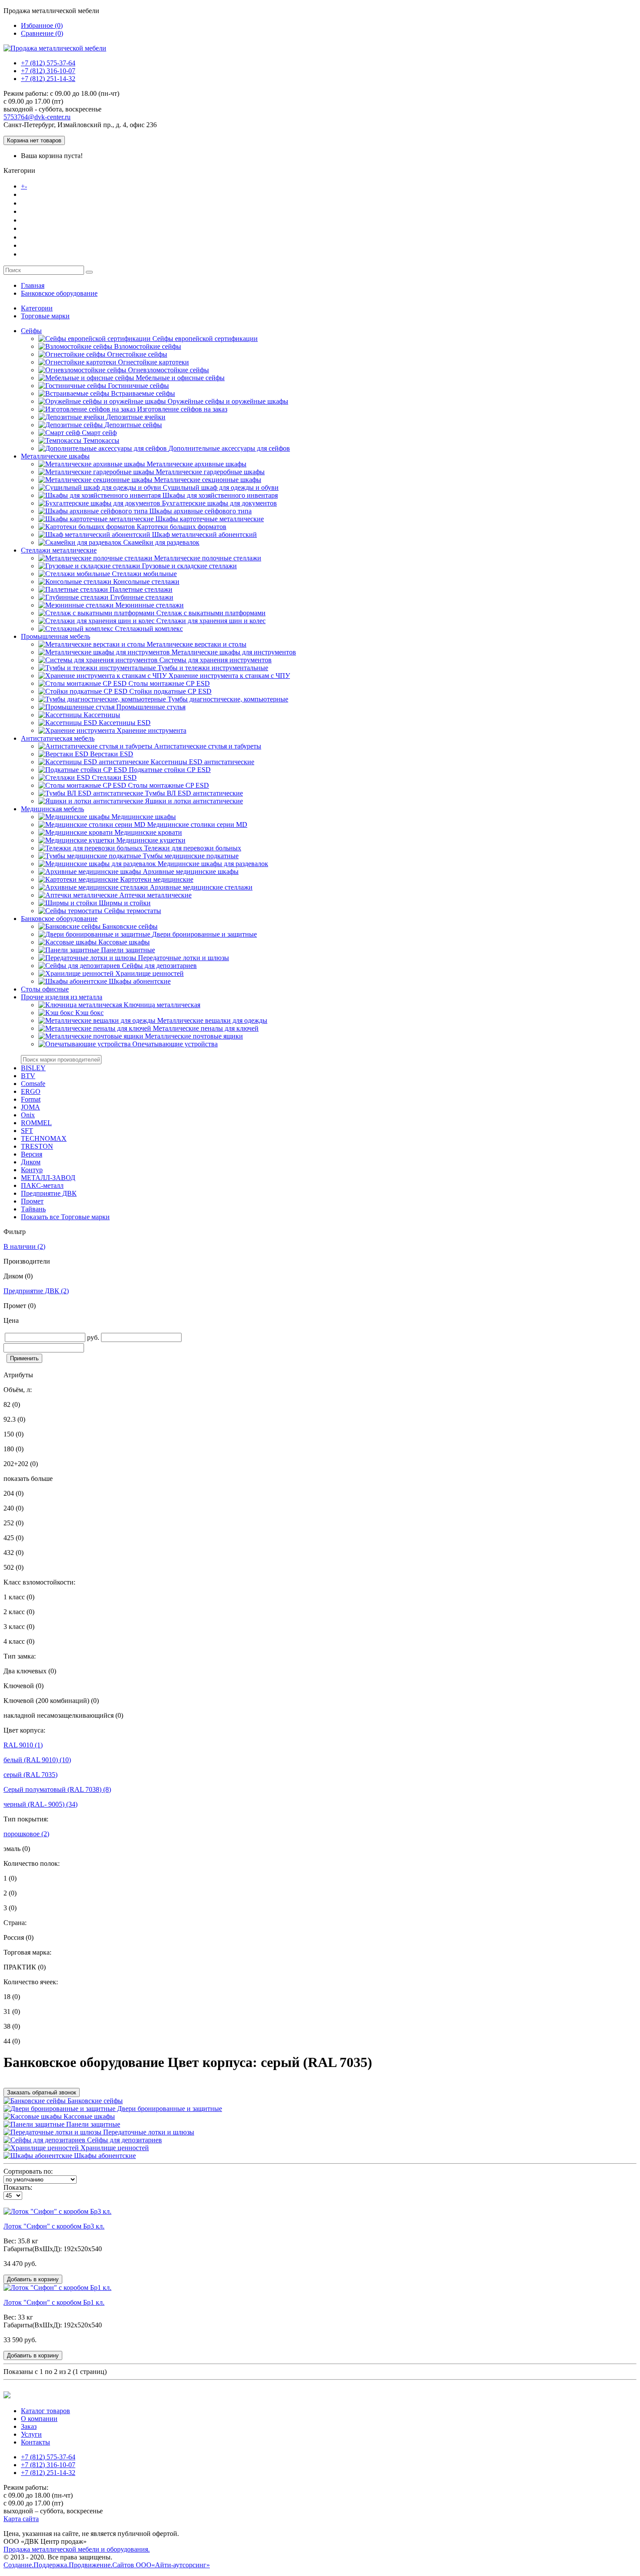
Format (31, 1099)
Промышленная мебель (56, 636)
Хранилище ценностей (114, 2148)
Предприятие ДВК (49, 1193)
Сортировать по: (28, 2171)
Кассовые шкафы (88, 2116)
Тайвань (33, 1209)
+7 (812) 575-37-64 (48, 63)
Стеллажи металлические (59, 550)
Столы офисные (45, 989)
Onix (28, 1115)
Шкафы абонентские (104, 2156)
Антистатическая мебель (58, 738)
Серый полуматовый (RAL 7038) (57, 1789)
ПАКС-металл (42, 1185)
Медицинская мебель (52, 809)
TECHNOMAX (44, 1138)
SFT (27, 1131)
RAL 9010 (23, 1745)
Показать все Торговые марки (65, 1217)
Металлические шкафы (55, 456)
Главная (33, 285)
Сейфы (31, 331)
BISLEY (33, 1068)
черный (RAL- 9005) (40, 1804)
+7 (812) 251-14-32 (48, 79)
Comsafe (33, 1084)
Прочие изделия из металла (62, 997)
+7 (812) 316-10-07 (48, 71)
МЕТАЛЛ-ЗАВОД (48, 1178)
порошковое (26, 1834)
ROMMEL (36, 1123)
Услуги (33, 237)
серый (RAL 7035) (30, 1775)
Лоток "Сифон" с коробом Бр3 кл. (54, 2226)
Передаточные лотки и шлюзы (148, 2132)
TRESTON (37, 1146)
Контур (32, 1170)
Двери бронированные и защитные (169, 2109)
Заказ (30, 220)
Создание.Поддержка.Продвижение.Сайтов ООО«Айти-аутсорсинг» (107, 2565)
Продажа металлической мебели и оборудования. (77, 2549)
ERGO (31, 1091)
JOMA (30, 1107)
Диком (31, 1162)
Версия (32, 1154)
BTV (28, 1076)
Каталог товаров (56, 186)
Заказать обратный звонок (42, 2092)
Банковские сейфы (94, 2101)
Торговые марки (45, 316)
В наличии (24, 1246)
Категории (37, 308)
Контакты (37, 254)
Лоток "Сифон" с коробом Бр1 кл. (54, 2302)
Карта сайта (21, 2519)
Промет (32, 1201)
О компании (41, 203)
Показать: (18, 2187)
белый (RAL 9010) (37, 1760)
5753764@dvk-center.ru (37, 117)
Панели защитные (92, 2124)
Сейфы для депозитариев (124, 2140)
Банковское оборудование (59, 293)
